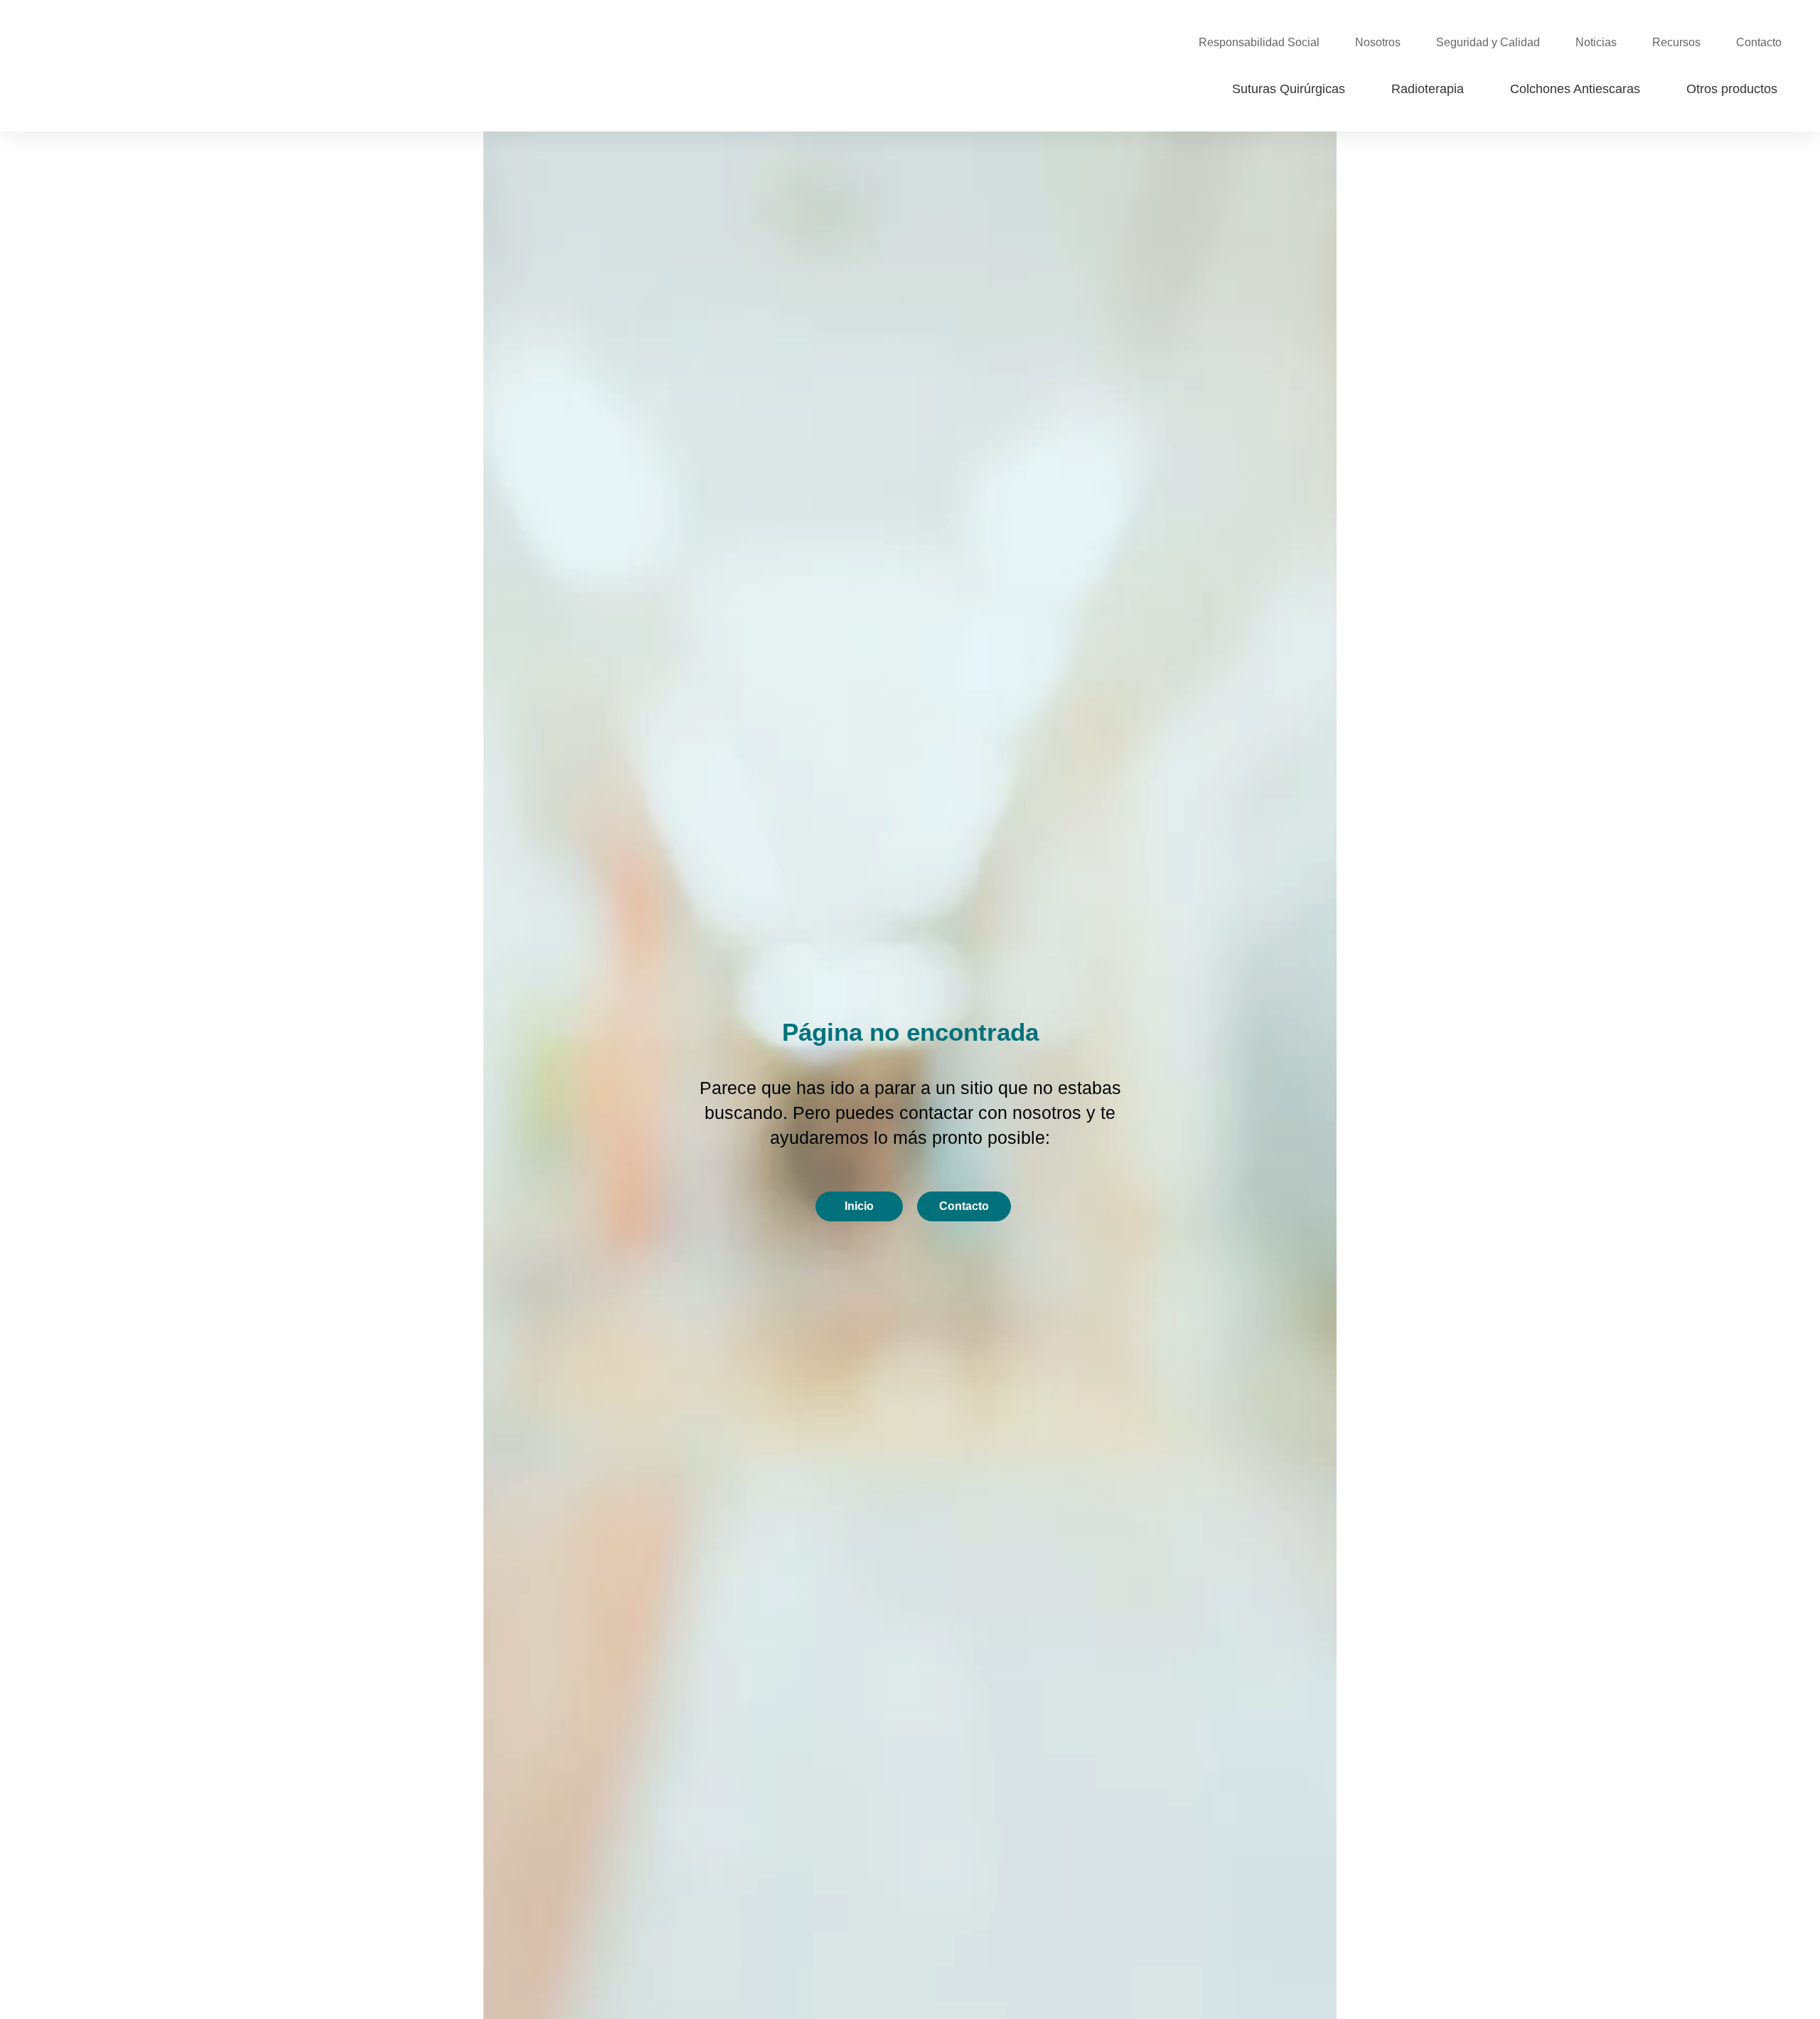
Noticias (1596, 42)
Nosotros (1378, 42)
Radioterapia (1428, 89)
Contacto (1759, 42)
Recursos (1676, 42)
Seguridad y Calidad (1488, 42)
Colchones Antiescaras (1575, 89)
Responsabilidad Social (1259, 42)
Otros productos (1732, 89)
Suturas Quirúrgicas (1289, 89)
